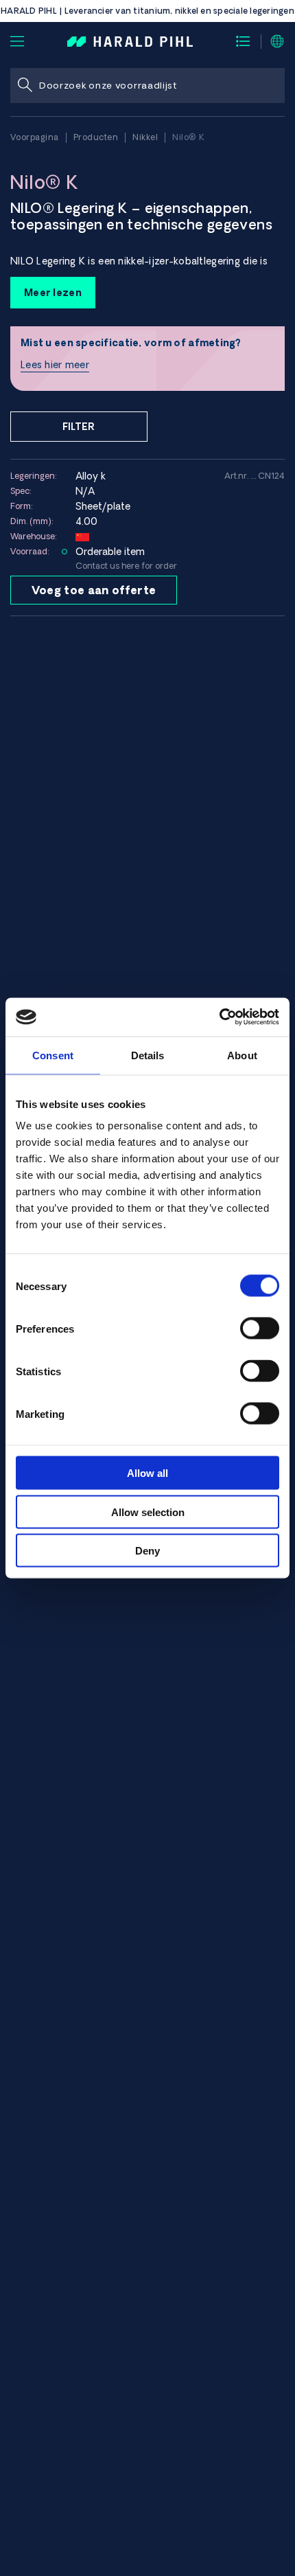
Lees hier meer (55, 365)
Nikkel (145, 137)
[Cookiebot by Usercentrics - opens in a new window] (219, 1017)
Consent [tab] (53, 1055)
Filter (79, 427)
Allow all (147, 1473)
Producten (96, 137)
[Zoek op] (25, 86)
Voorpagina (35, 137)
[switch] (260, 1329)
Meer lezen (53, 293)
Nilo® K (189, 137)
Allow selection (148, 1512)
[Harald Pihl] (130, 41)
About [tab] (242, 1055)
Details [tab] (148, 1055)
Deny (147, 1551)
